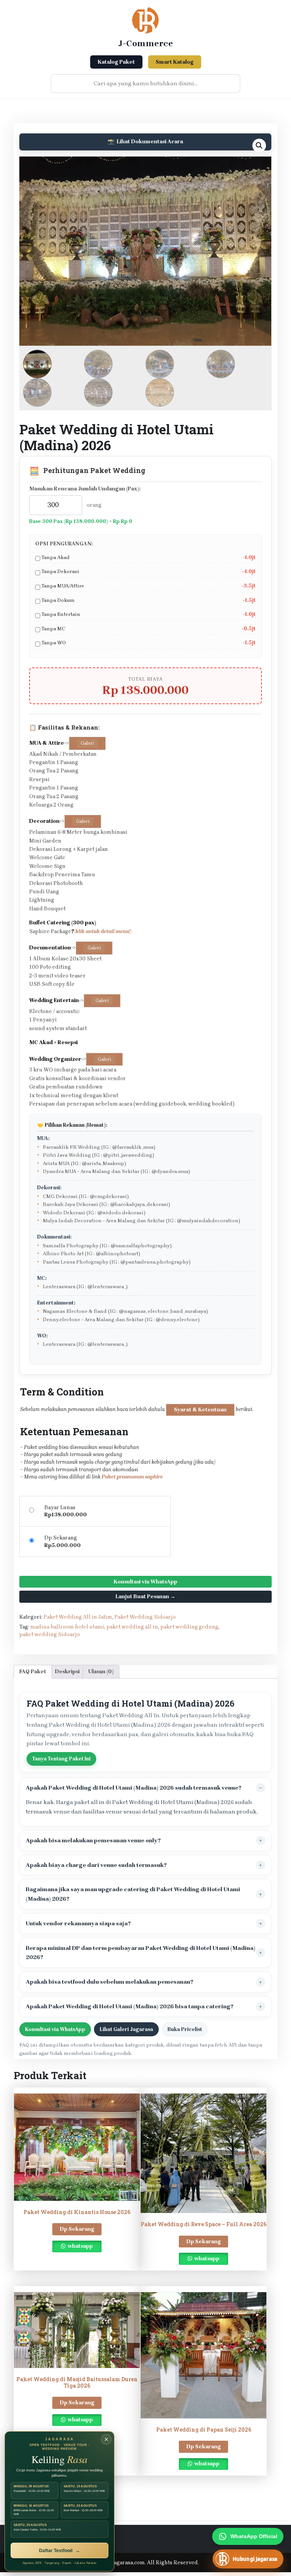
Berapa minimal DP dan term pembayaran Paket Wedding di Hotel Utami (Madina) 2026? (141, 1953)
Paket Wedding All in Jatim (78, 1617)
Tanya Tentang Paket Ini (61, 1759)
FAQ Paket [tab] (33, 1672)
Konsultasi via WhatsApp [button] (55, 2029)
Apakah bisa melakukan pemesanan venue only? (93, 1840)
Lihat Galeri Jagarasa (126, 2029)
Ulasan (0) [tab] (101, 1672)
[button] (259, 146)
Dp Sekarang (77, 2229)
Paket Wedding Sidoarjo (145, 1617)
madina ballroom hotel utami (67, 1627)
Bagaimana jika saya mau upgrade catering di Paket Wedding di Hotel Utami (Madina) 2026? (133, 1894)
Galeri (87, 743)
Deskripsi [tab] (67, 1672)
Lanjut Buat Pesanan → (145, 1596)
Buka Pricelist (185, 2029)
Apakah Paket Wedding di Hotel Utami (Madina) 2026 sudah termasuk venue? (134, 1788)
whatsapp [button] (80, 2246)
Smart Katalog (175, 62)
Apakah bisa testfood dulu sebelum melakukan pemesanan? (110, 1982)
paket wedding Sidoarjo (50, 1634)
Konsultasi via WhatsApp (145, 1582)
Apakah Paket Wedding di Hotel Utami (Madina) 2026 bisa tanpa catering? (130, 2006)
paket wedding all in (132, 1627)
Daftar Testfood (59, 2551)
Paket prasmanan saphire (132, 1477)
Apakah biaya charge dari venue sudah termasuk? (96, 1865)
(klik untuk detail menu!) (103, 931)
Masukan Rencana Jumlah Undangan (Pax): (85, 489)
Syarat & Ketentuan (200, 1410)
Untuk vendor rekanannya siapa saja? (78, 1923)
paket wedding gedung (189, 1627)
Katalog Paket (116, 62)
